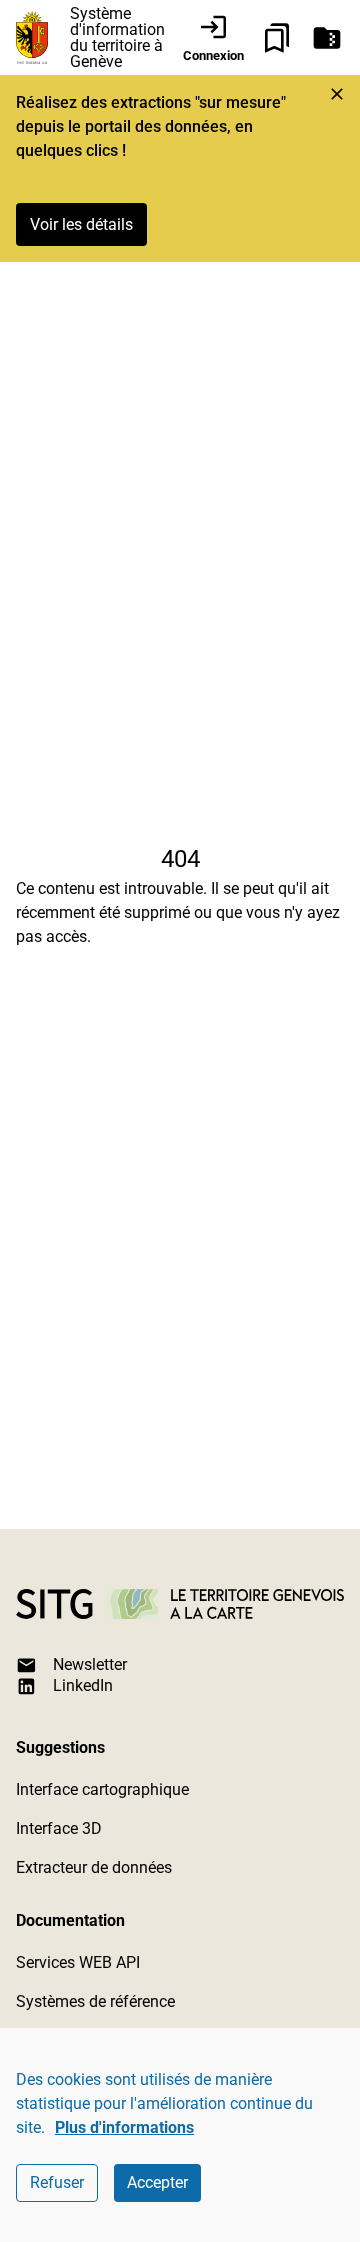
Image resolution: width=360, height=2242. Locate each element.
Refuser (57, 2182)
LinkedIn (83, 1685)
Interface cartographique (102, 1789)
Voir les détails (81, 224)
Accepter (157, 2182)
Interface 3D (59, 1828)
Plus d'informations (124, 2127)
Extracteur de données (94, 1867)
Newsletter (90, 1664)
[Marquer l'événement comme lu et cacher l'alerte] (337, 94)
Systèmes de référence (95, 2001)
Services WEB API (78, 1962)
